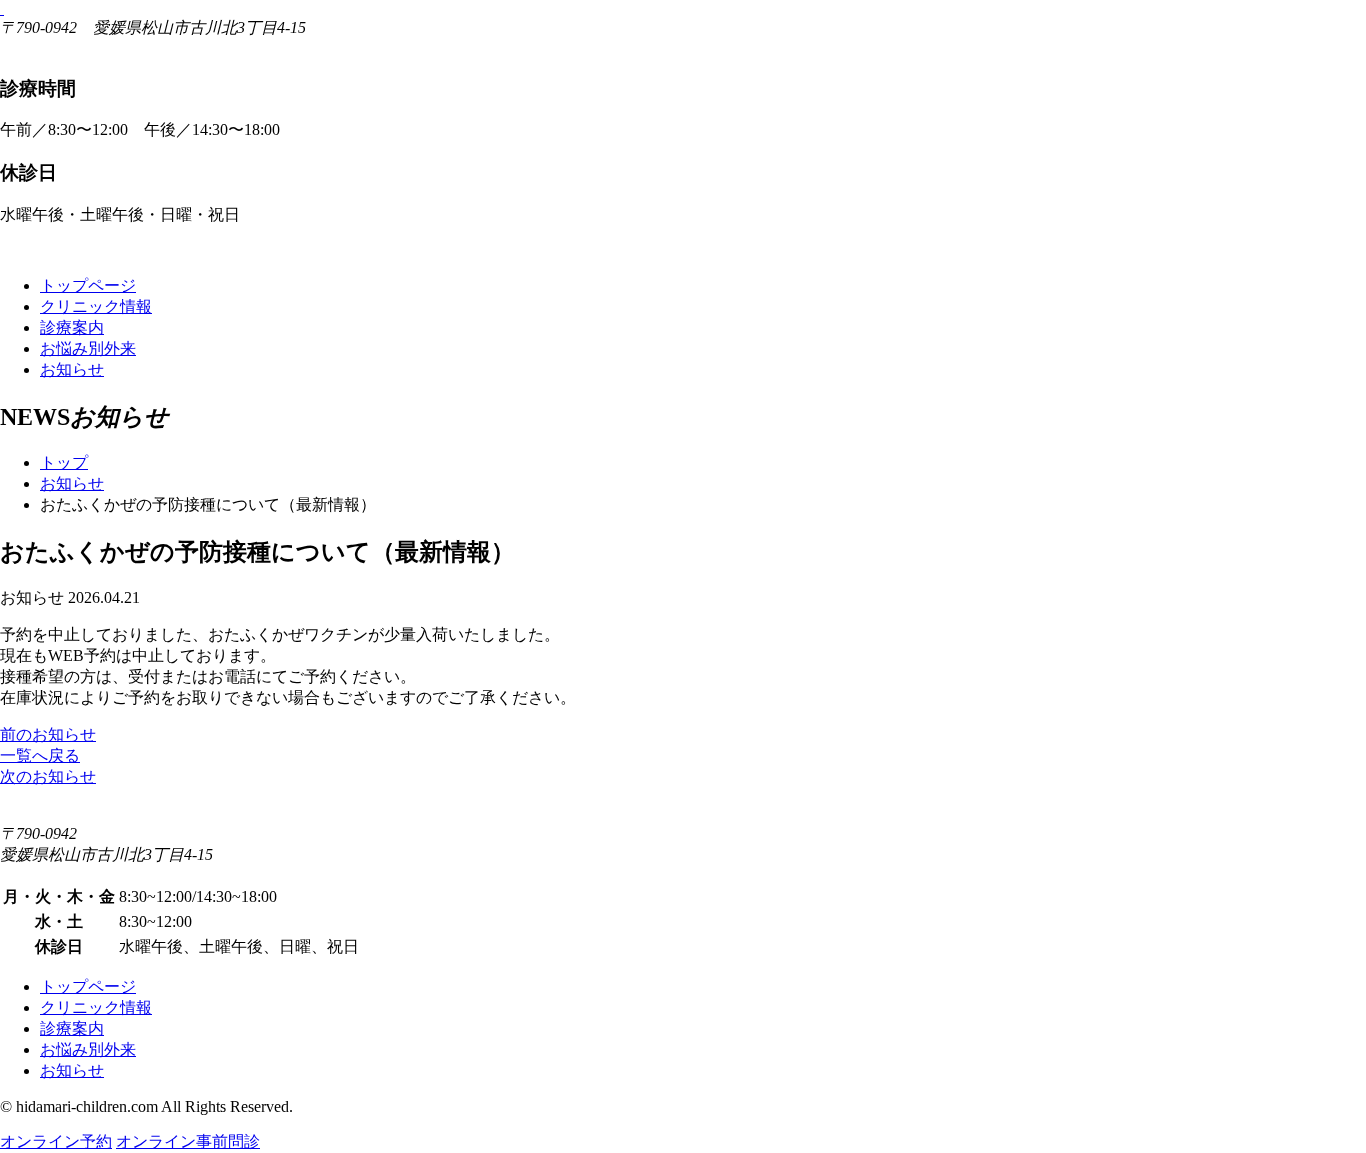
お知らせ (72, 369)
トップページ (88, 285)
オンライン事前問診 (188, 1141)
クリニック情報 (96, 306)
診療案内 (72, 327)
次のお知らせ (48, 776)
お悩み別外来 (88, 348)
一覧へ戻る (40, 755)
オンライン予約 (56, 1141)
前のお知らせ (48, 734)
